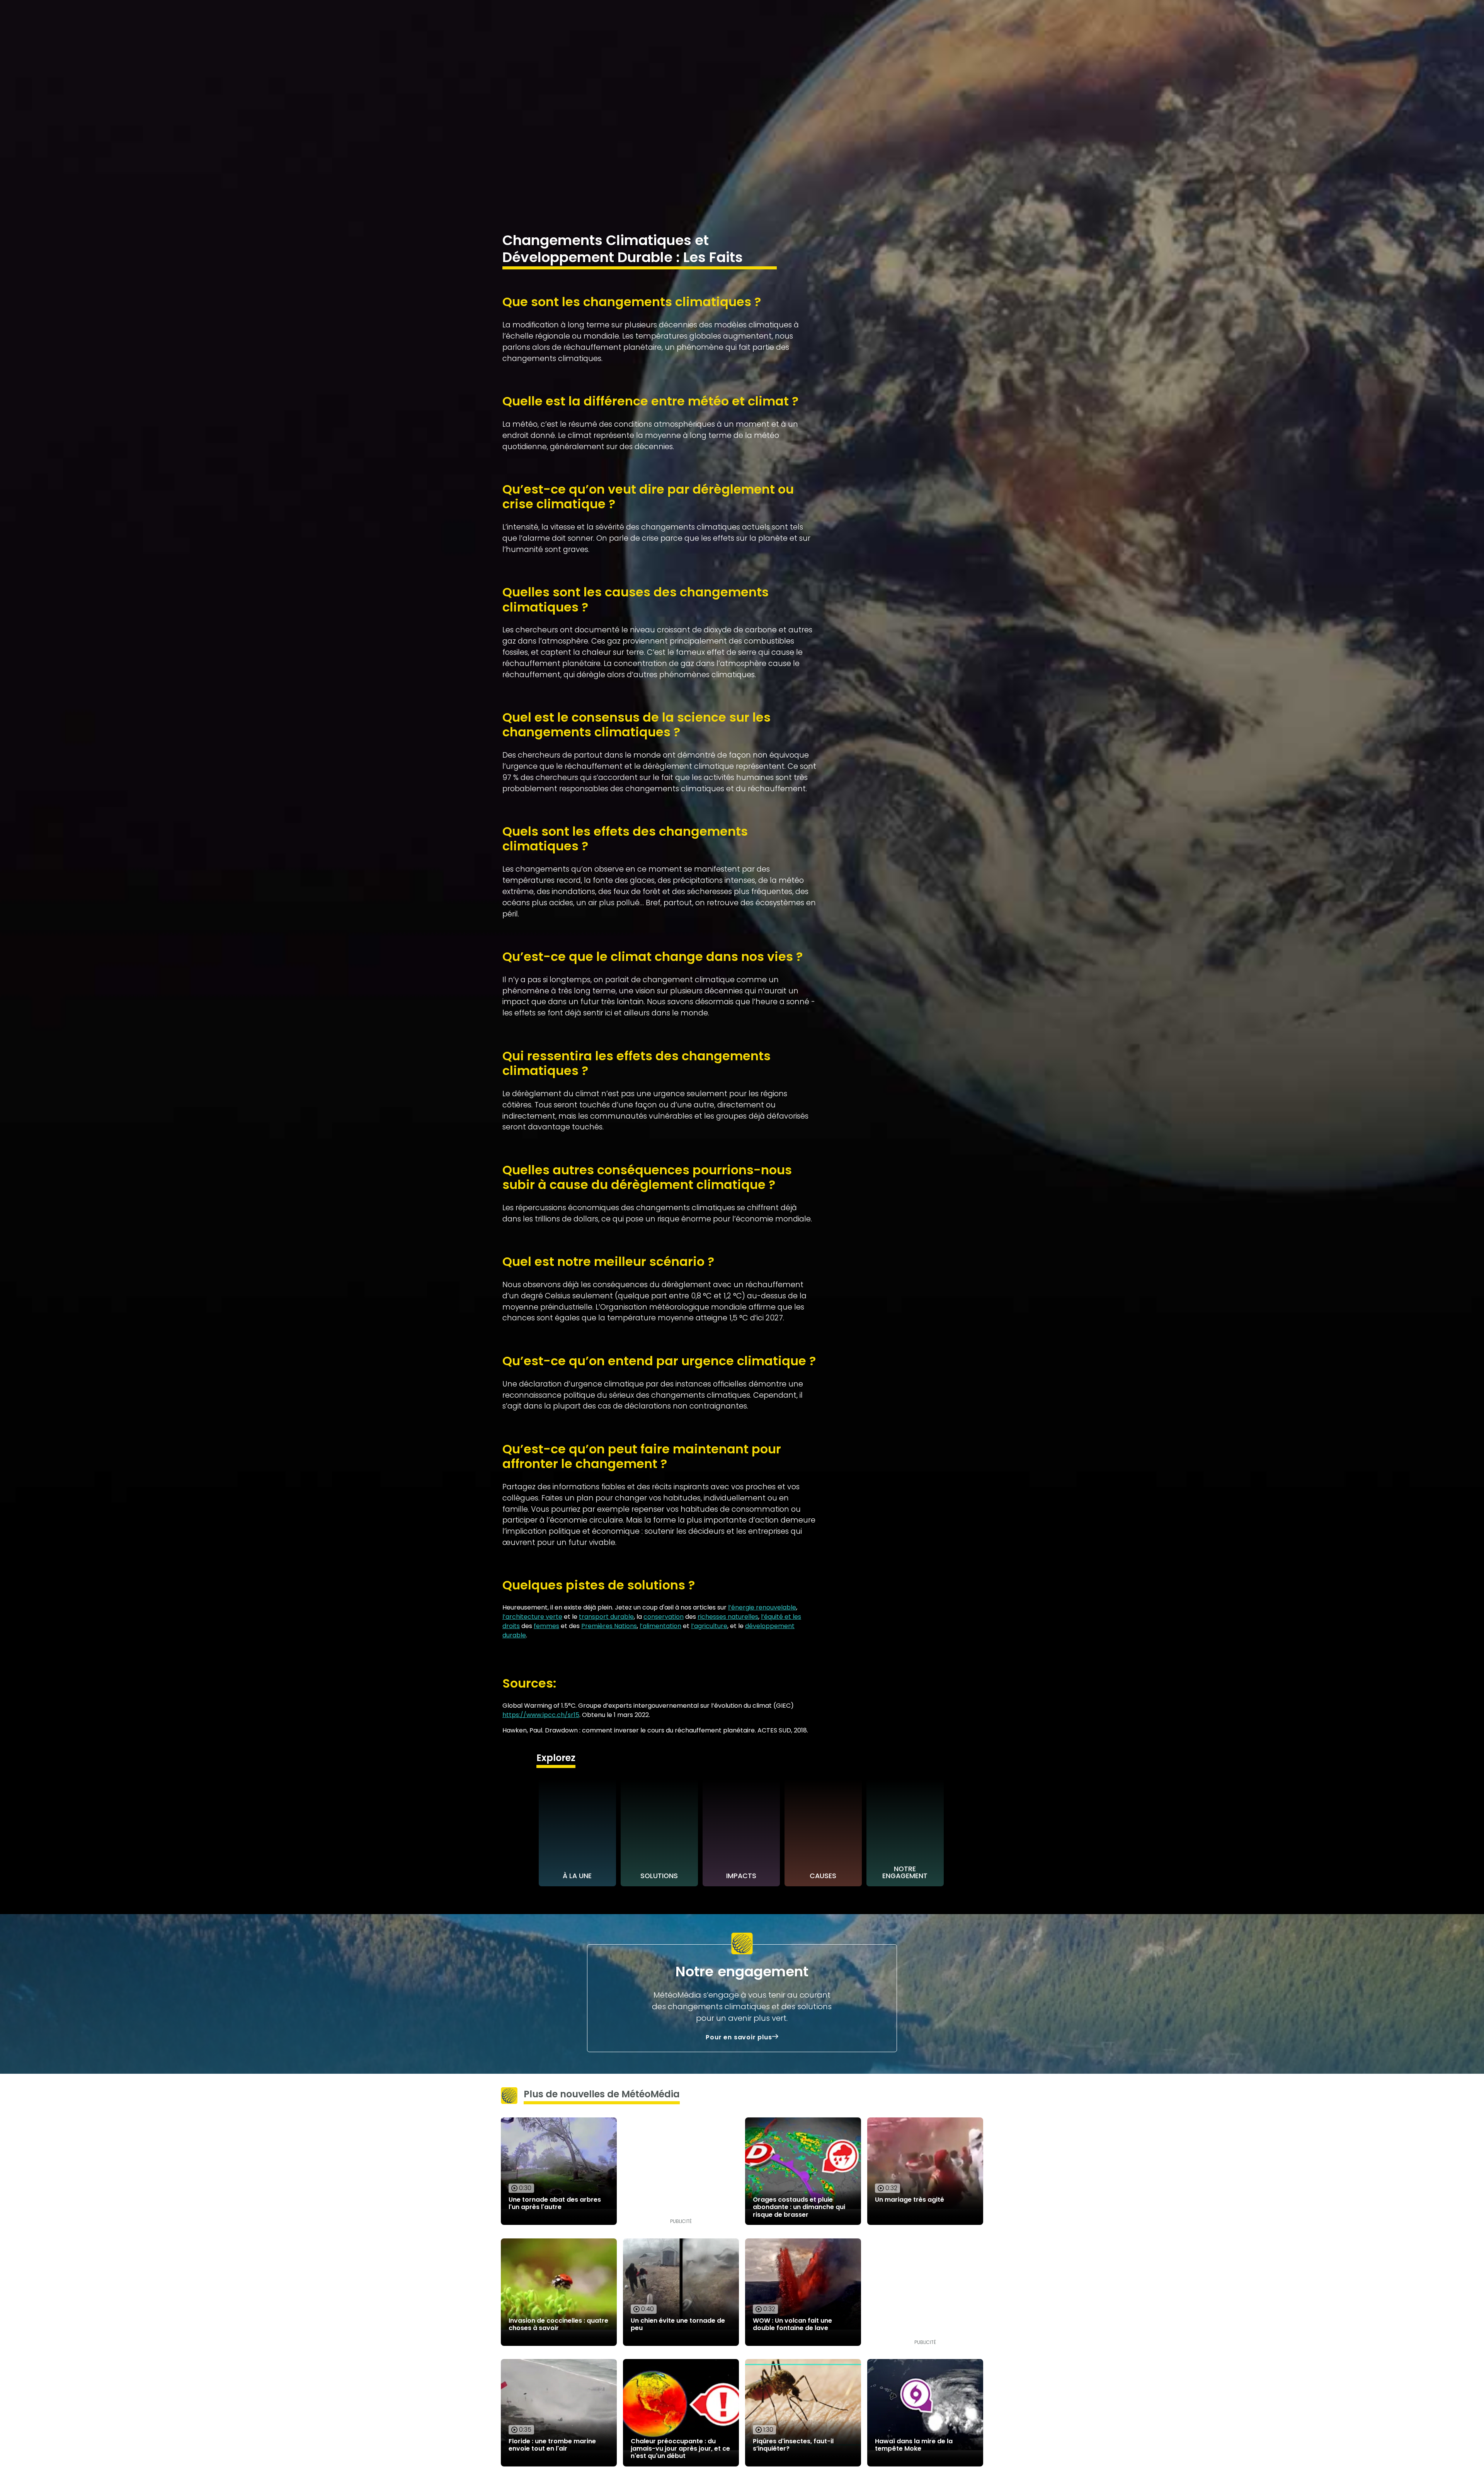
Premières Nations (609, 1626)
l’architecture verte (532, 1617)
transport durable (606, 1617)
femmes (546, 1626)
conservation (664, 1617)
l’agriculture (709, 1626)
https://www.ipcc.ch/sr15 (541, 1715)
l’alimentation (660, 1626)
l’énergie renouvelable (762, 1607)
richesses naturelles (728, 1617)
